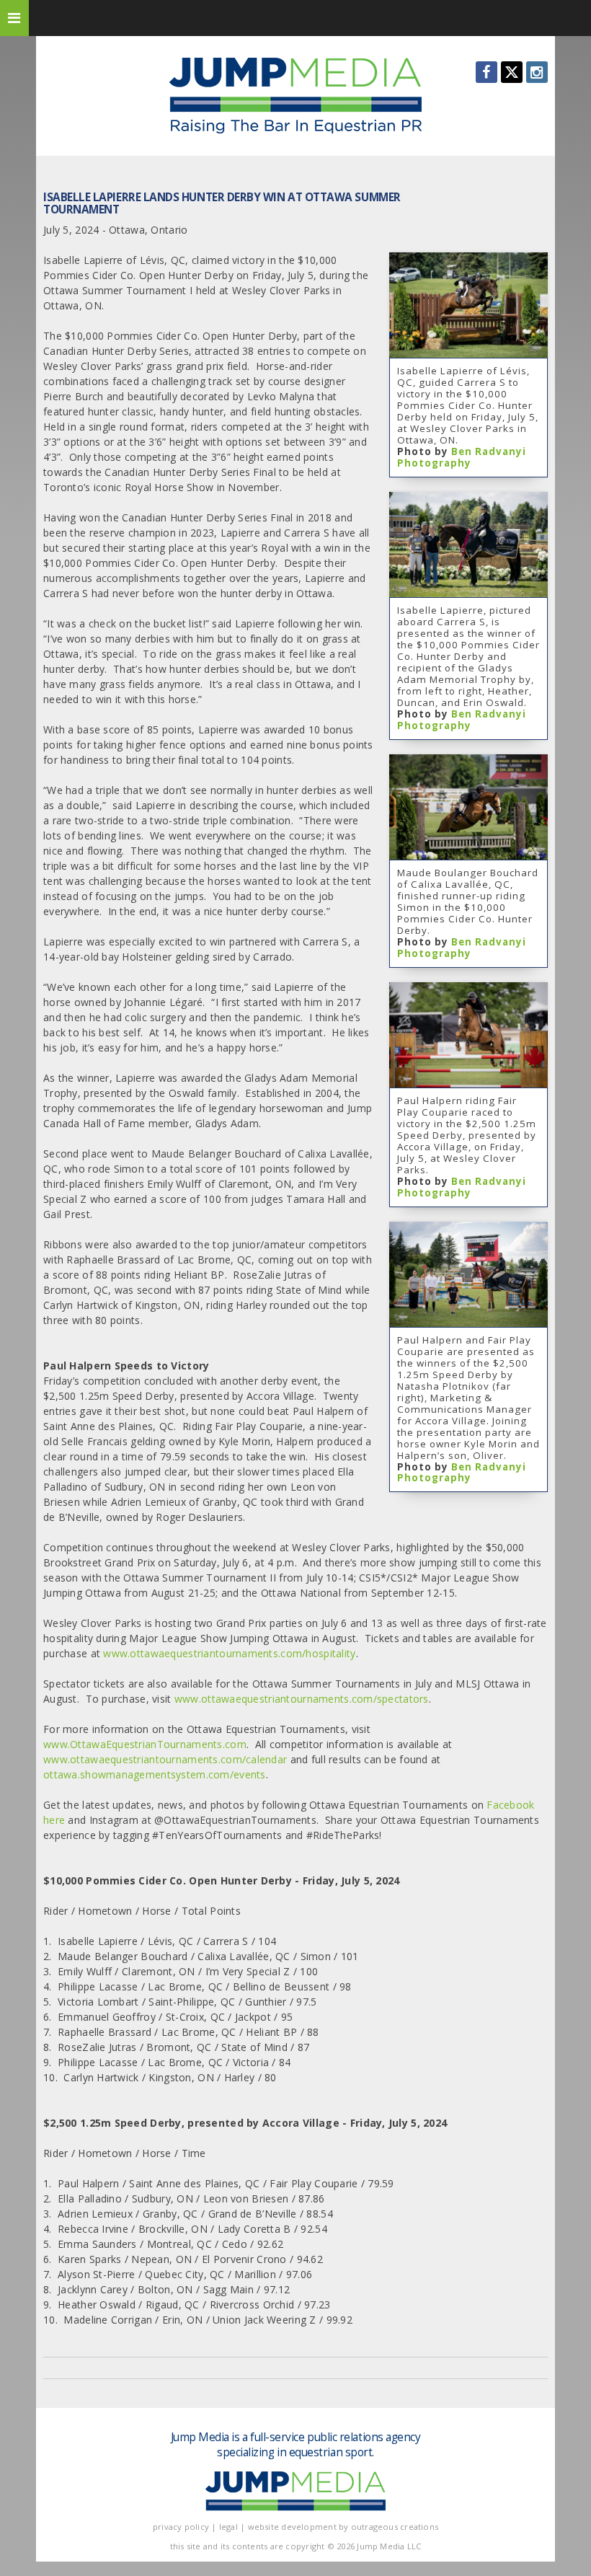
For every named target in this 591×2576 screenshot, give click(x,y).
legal (228, 2527)
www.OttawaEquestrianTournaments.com (145, 1744)
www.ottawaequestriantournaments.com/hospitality (229, 1653)
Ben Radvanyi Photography (462, 457)
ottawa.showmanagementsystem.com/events (155, 1774)
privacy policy (181, 2527)
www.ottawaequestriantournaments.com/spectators (302, 1699)
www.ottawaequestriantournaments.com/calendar (165, 1759)
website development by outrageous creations (343, 2527)
